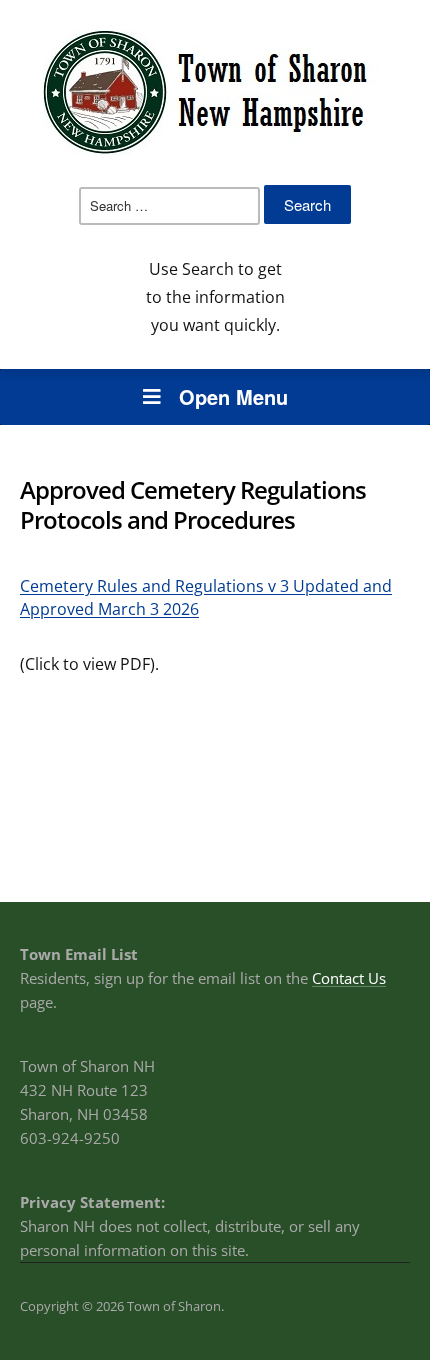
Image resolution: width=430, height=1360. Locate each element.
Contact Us (349, 978)
